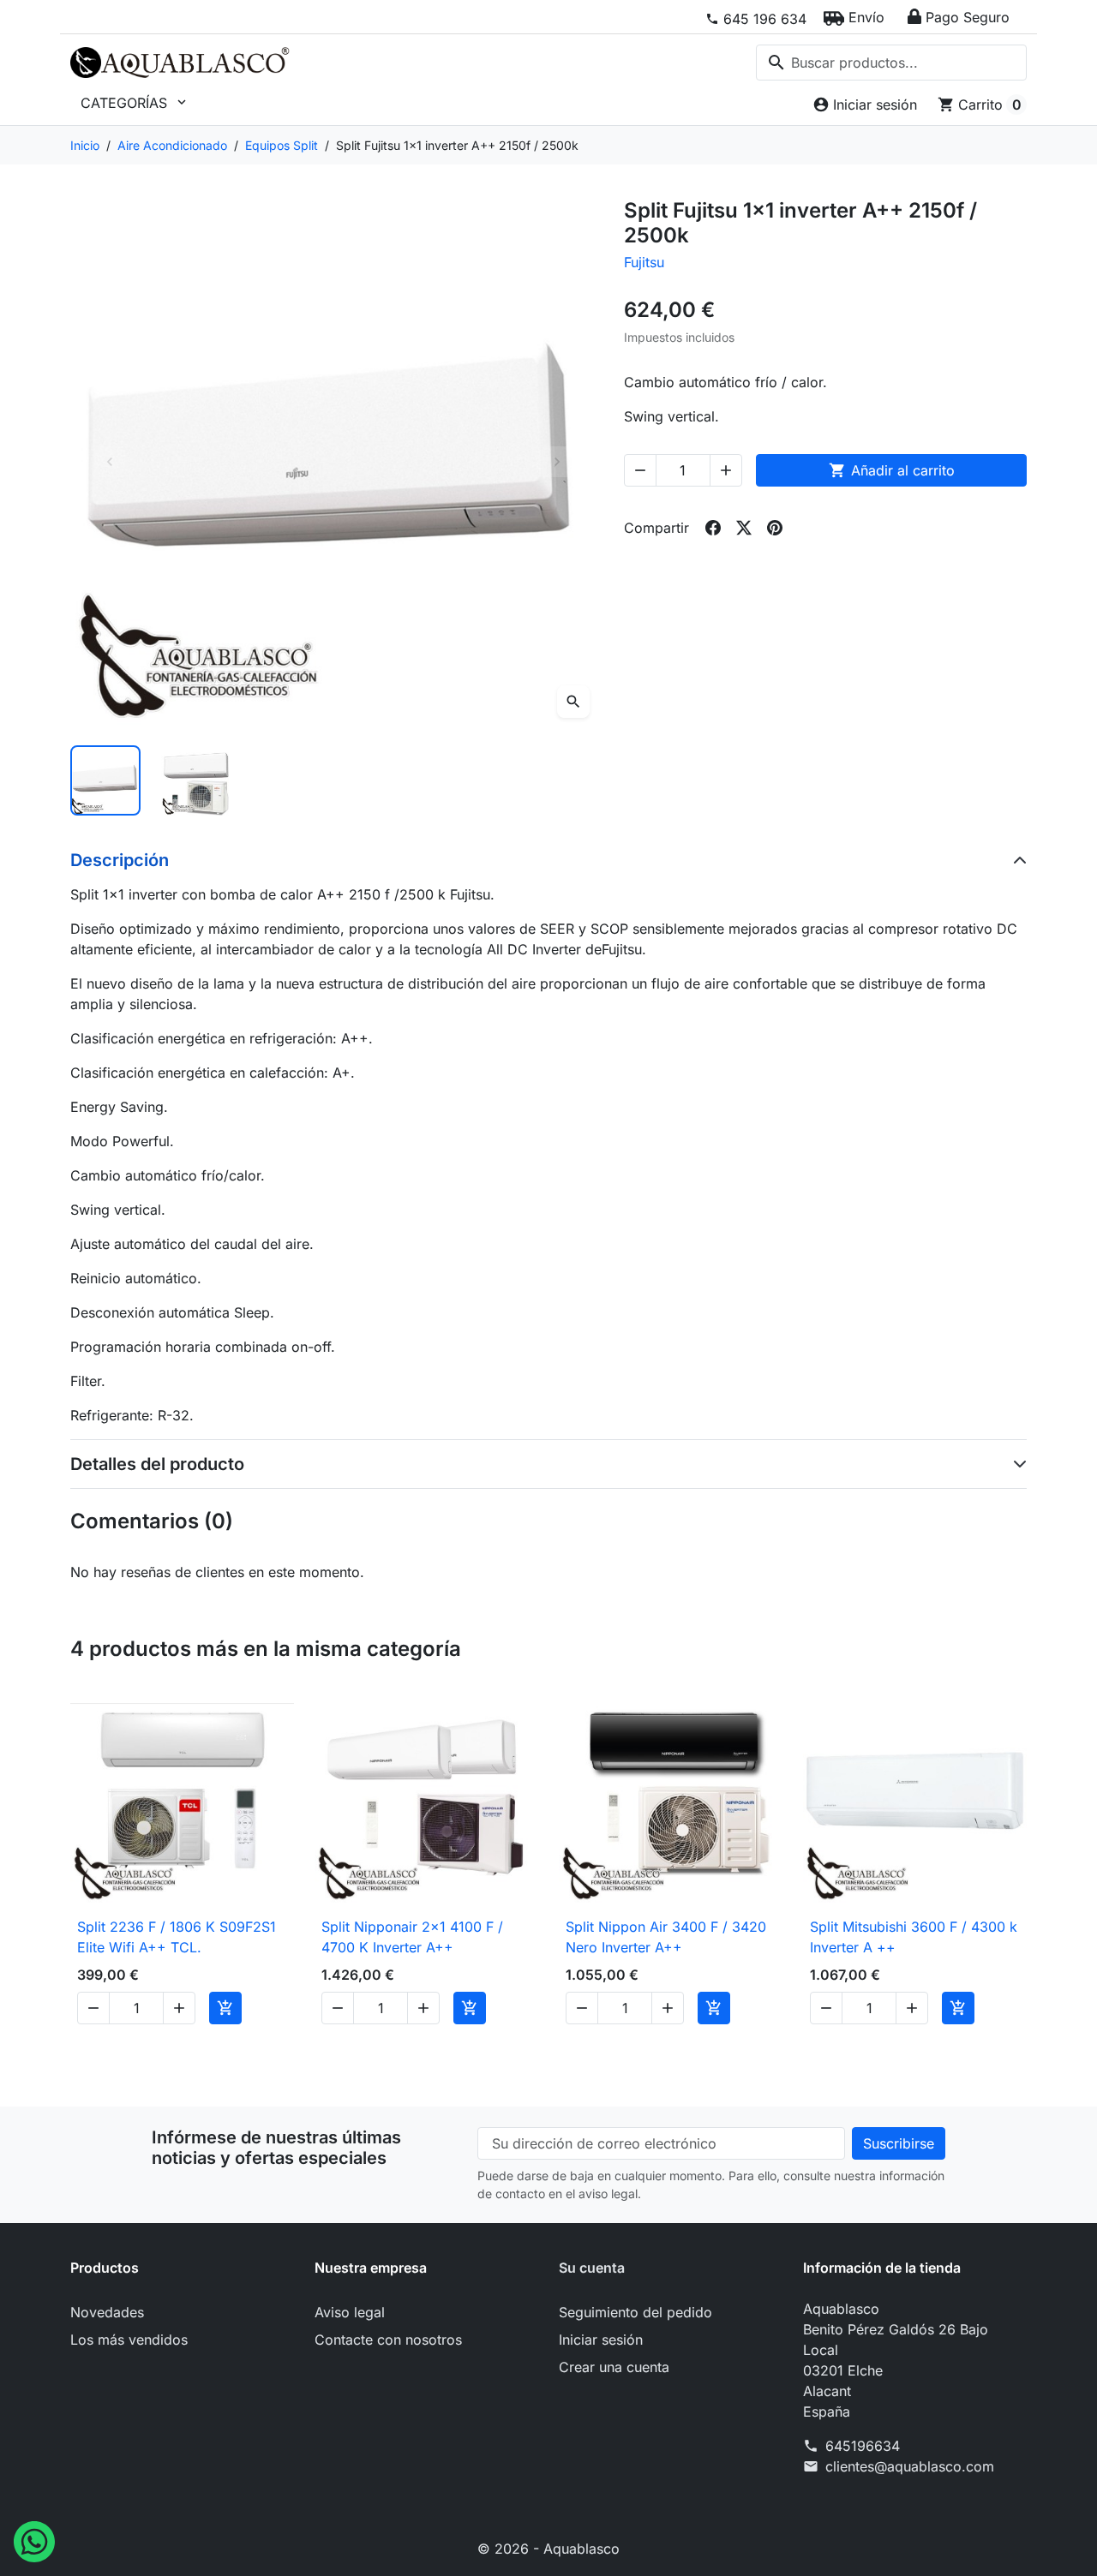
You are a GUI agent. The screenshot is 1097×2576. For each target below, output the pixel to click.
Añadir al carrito (892, 470)
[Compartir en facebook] (713, 528)
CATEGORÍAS (135, 103)
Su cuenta (592, 2268)
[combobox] (891, 63)
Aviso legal (350, 2312)
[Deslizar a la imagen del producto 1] (105, 780)
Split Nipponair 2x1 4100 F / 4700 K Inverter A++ (412, 1937)
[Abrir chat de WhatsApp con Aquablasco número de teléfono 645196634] (34, 2540)
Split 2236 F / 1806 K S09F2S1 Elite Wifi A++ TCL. (177, 1937)
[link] (756, 19)
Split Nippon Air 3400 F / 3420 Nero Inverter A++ (666, 1937)
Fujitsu (644, 262)
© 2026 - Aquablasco (548, 2549)
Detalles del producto (157, 1464)
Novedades (107, 2312)
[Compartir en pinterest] (775, 528)
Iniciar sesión (601, 2340)
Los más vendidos (129, 2340)
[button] (854, 17)
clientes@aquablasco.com (910, 2466)
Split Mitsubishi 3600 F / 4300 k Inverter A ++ (914, 1937)
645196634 (863, 2446)
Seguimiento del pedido (635, 2312)
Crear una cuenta (614, 2367)
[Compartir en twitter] (744, 528)
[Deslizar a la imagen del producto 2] (196, 780)
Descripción (120, 860)
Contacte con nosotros (388, 2340)
